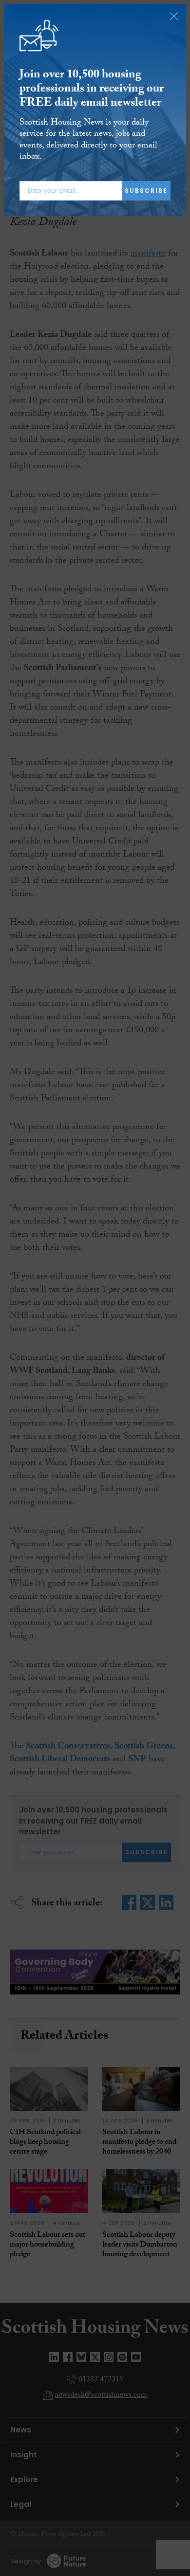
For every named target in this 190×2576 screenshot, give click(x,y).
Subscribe (146, 191)
